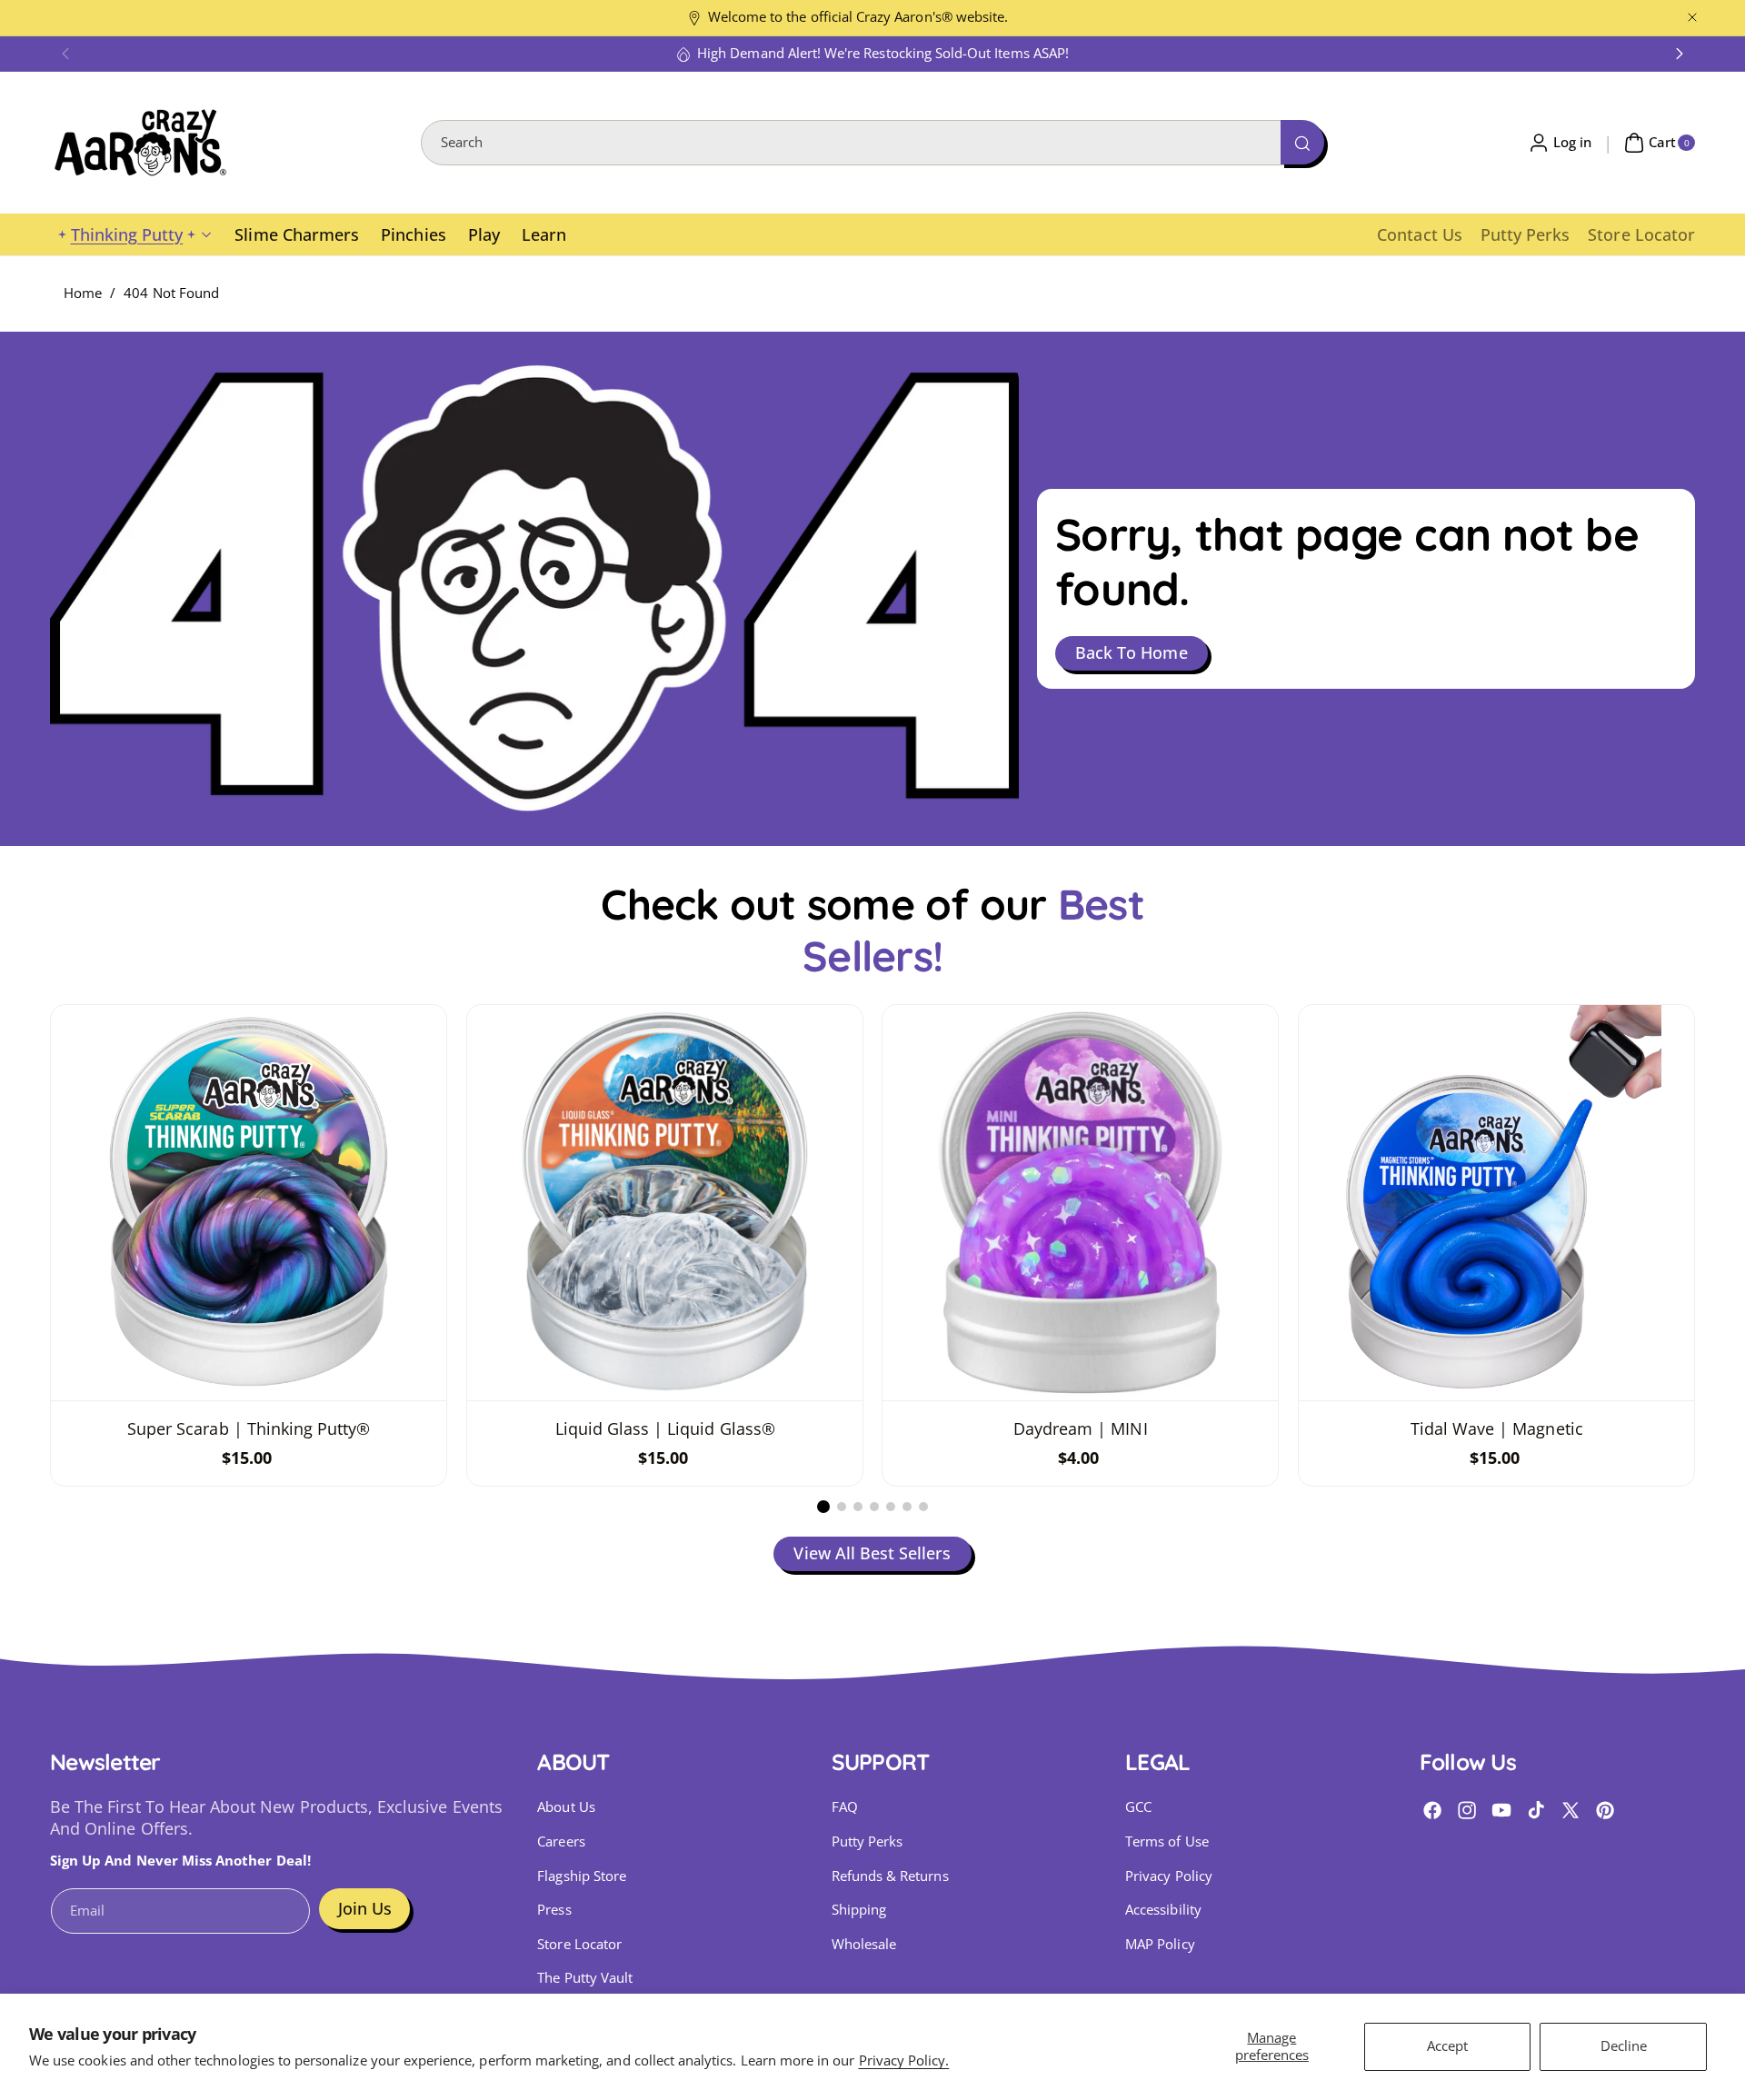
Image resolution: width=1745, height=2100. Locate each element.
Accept (1447, 2046)
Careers (561, 1841)
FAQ (845, 1807)
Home (83, 293)
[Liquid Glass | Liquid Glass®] (665, 1203)
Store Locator (579, 1944)
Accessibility (1163, 1910)
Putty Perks (868, 1841)
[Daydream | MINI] (1080, 1203)
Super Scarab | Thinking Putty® (249, 1428)
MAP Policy (1160, 1944)
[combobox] (872, 143)
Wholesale (864, 1944)
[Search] (1302, 142)
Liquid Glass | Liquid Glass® (664, 1428)
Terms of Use (1167, 1841)
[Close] (1692, 18)
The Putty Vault (585, 1978)
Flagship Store (582, 1876)
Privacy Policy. (904, 2060)
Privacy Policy (1169, 1876)
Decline (1624, 2046)
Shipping (859, 1910)
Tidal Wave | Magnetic (1496, 1428)
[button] (65, 54)
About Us (566, 1807)
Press (554, 1910)
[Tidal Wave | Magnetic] (1496, 1203)
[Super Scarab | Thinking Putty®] (249, 1203)
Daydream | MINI (1081, 1428)
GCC (1138, 1807)
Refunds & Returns (890, 1876)
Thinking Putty (127, 234)
